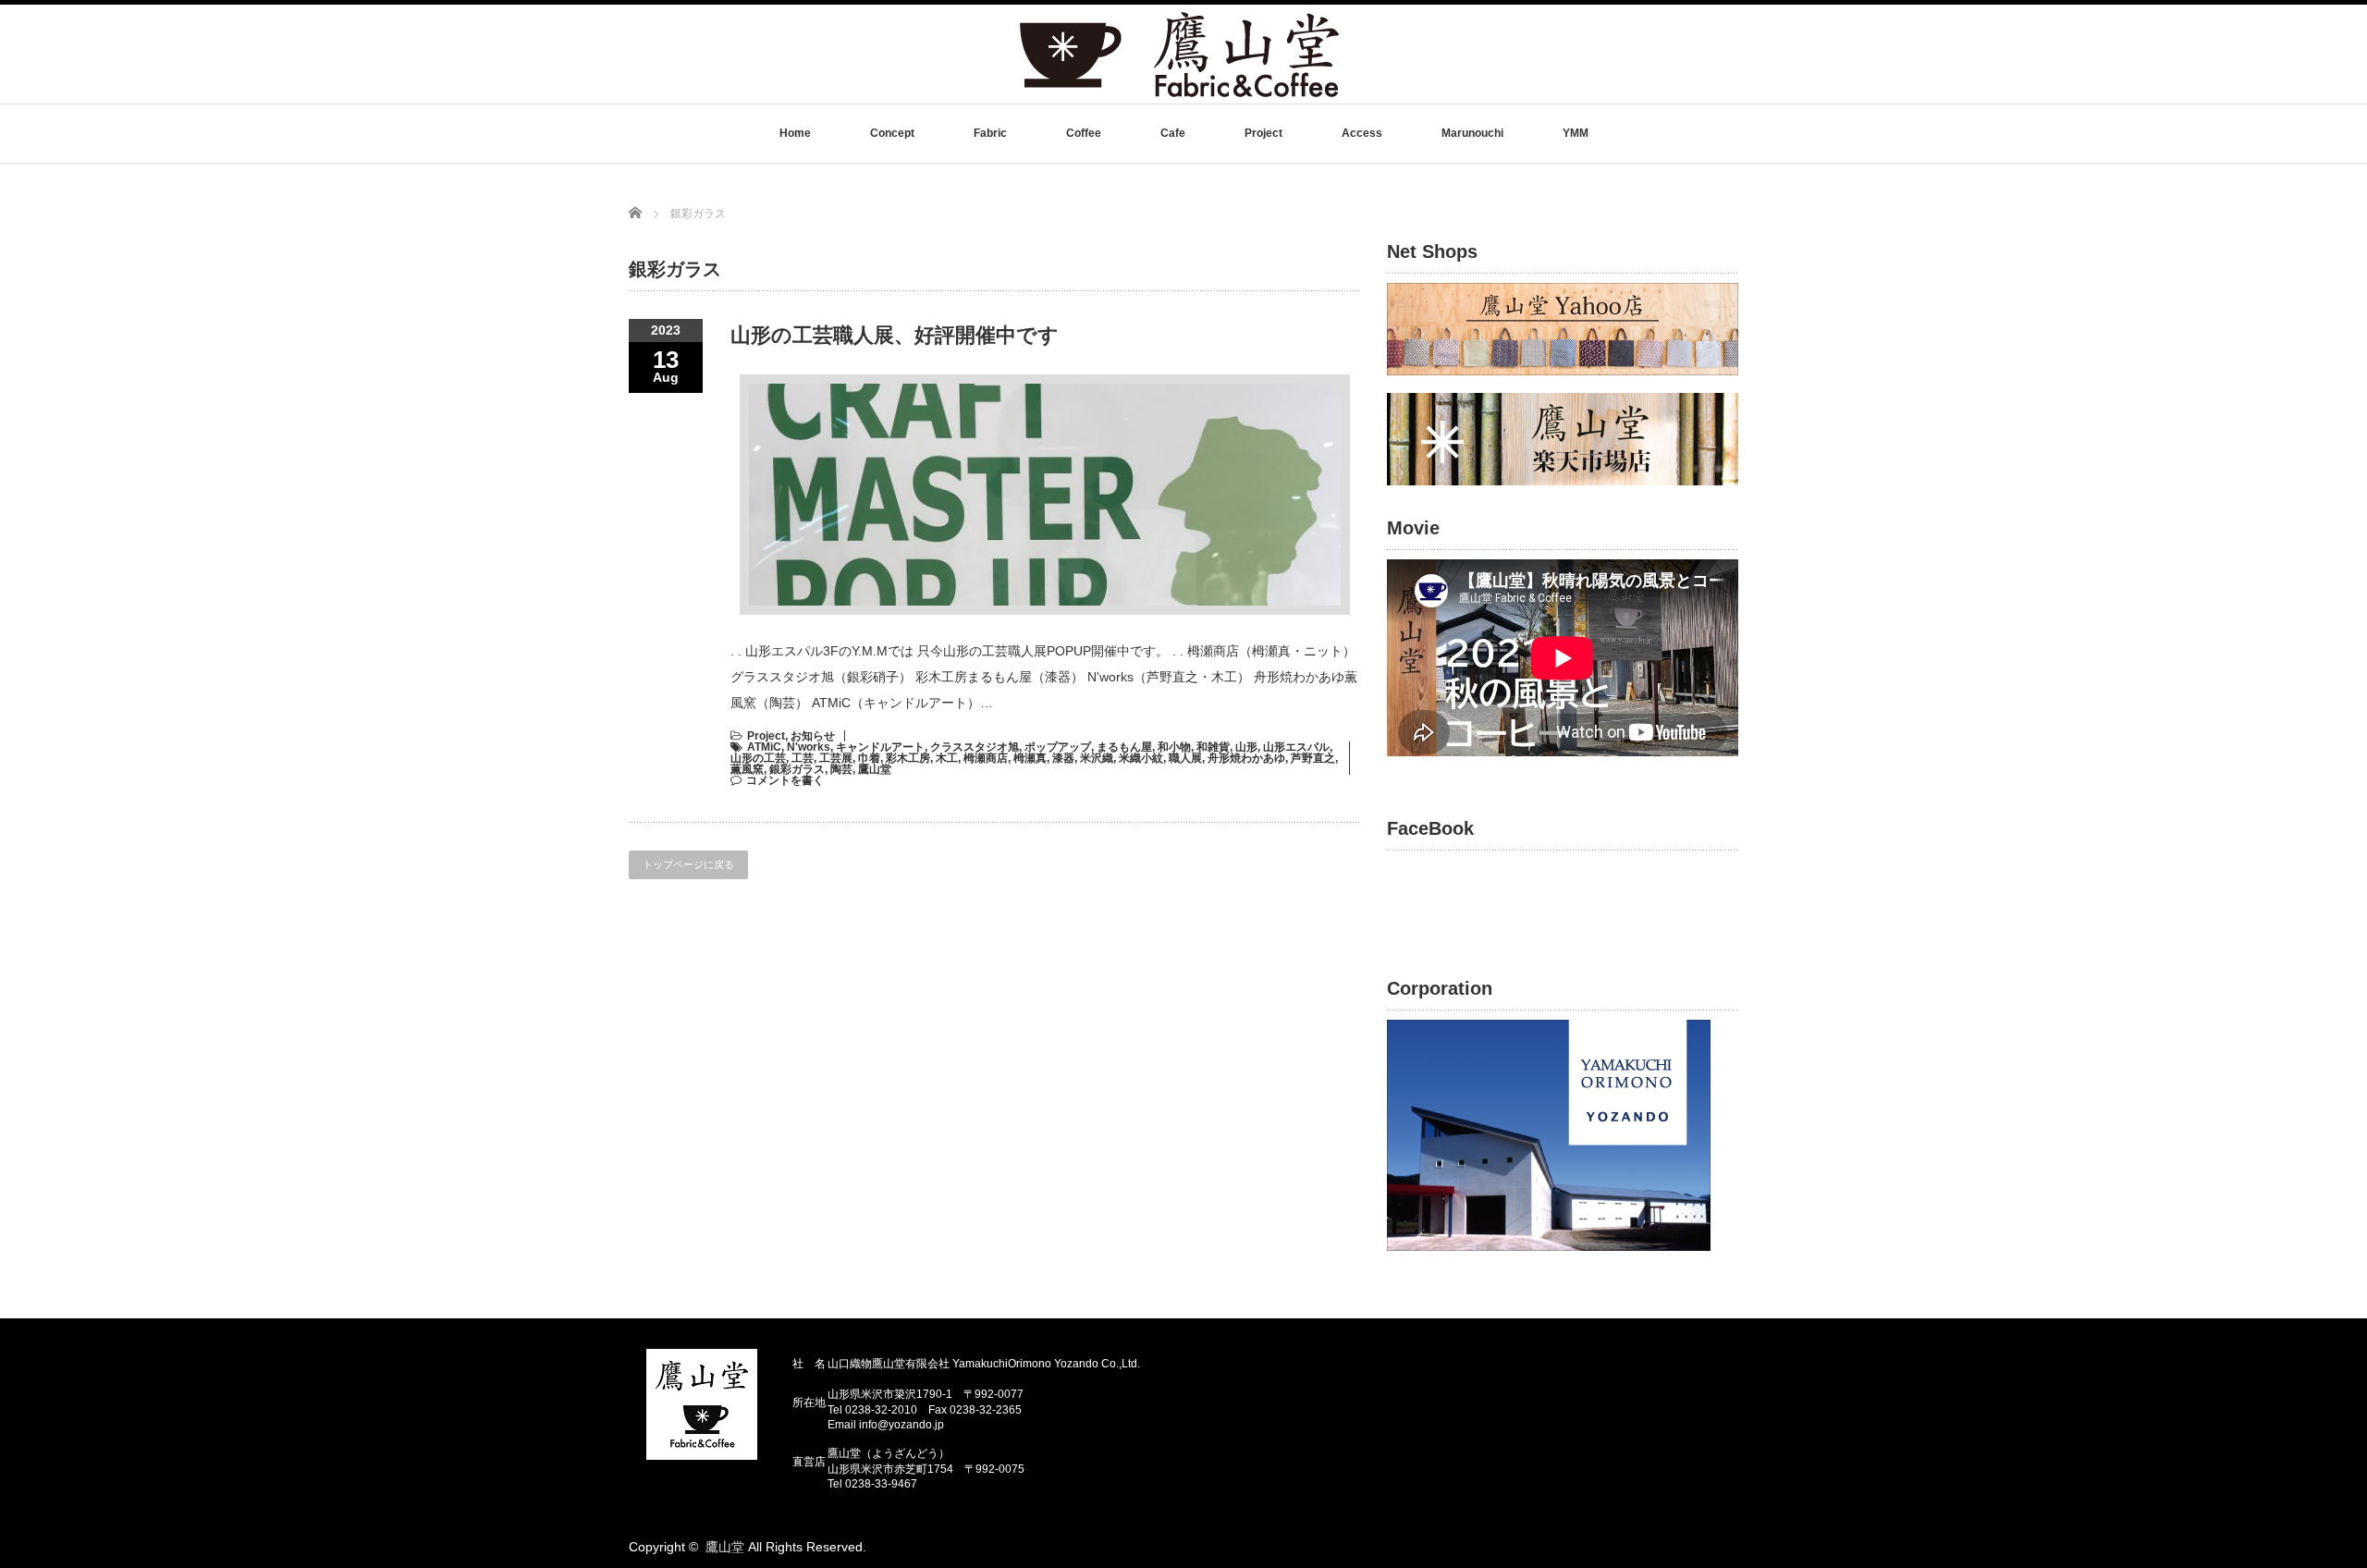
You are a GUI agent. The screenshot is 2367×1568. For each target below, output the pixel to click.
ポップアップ (1058, 747)
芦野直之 (1313, 758)
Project (1263, 133)
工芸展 (836, 758)
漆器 (1063, 758)
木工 (947, 758)
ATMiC (764, 747)
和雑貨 (1213, 747)
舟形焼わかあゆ (1246, 758)
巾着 (869, 758)
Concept (892, 133)
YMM (1576, 133)
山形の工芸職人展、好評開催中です (895, 335)
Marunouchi (1472, 133)
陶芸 (841, 769)
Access (1362, 133)
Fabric (990, 133)
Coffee (1084, 133)
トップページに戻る (688, 864)
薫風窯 (747, 769)
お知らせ (813, 736)
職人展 (1185, 758)
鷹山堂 (875, 769)
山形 (1246, 747)
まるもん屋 (1124, 747)
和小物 (1174, 747)
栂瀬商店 (986, 758)
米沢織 (1097, 758)
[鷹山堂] (1179, 96)
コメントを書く (785, 780)
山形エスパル (1296, 747)
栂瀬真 (1030, 758)
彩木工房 (908, 758)
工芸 (803, 758)
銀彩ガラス (797, 769)
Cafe (1173, 133)
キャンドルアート (880, 747)
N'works (809, 747)
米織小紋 (1141, 758)
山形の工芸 (758, 758)
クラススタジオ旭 (975, 747)
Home (795, 133)
